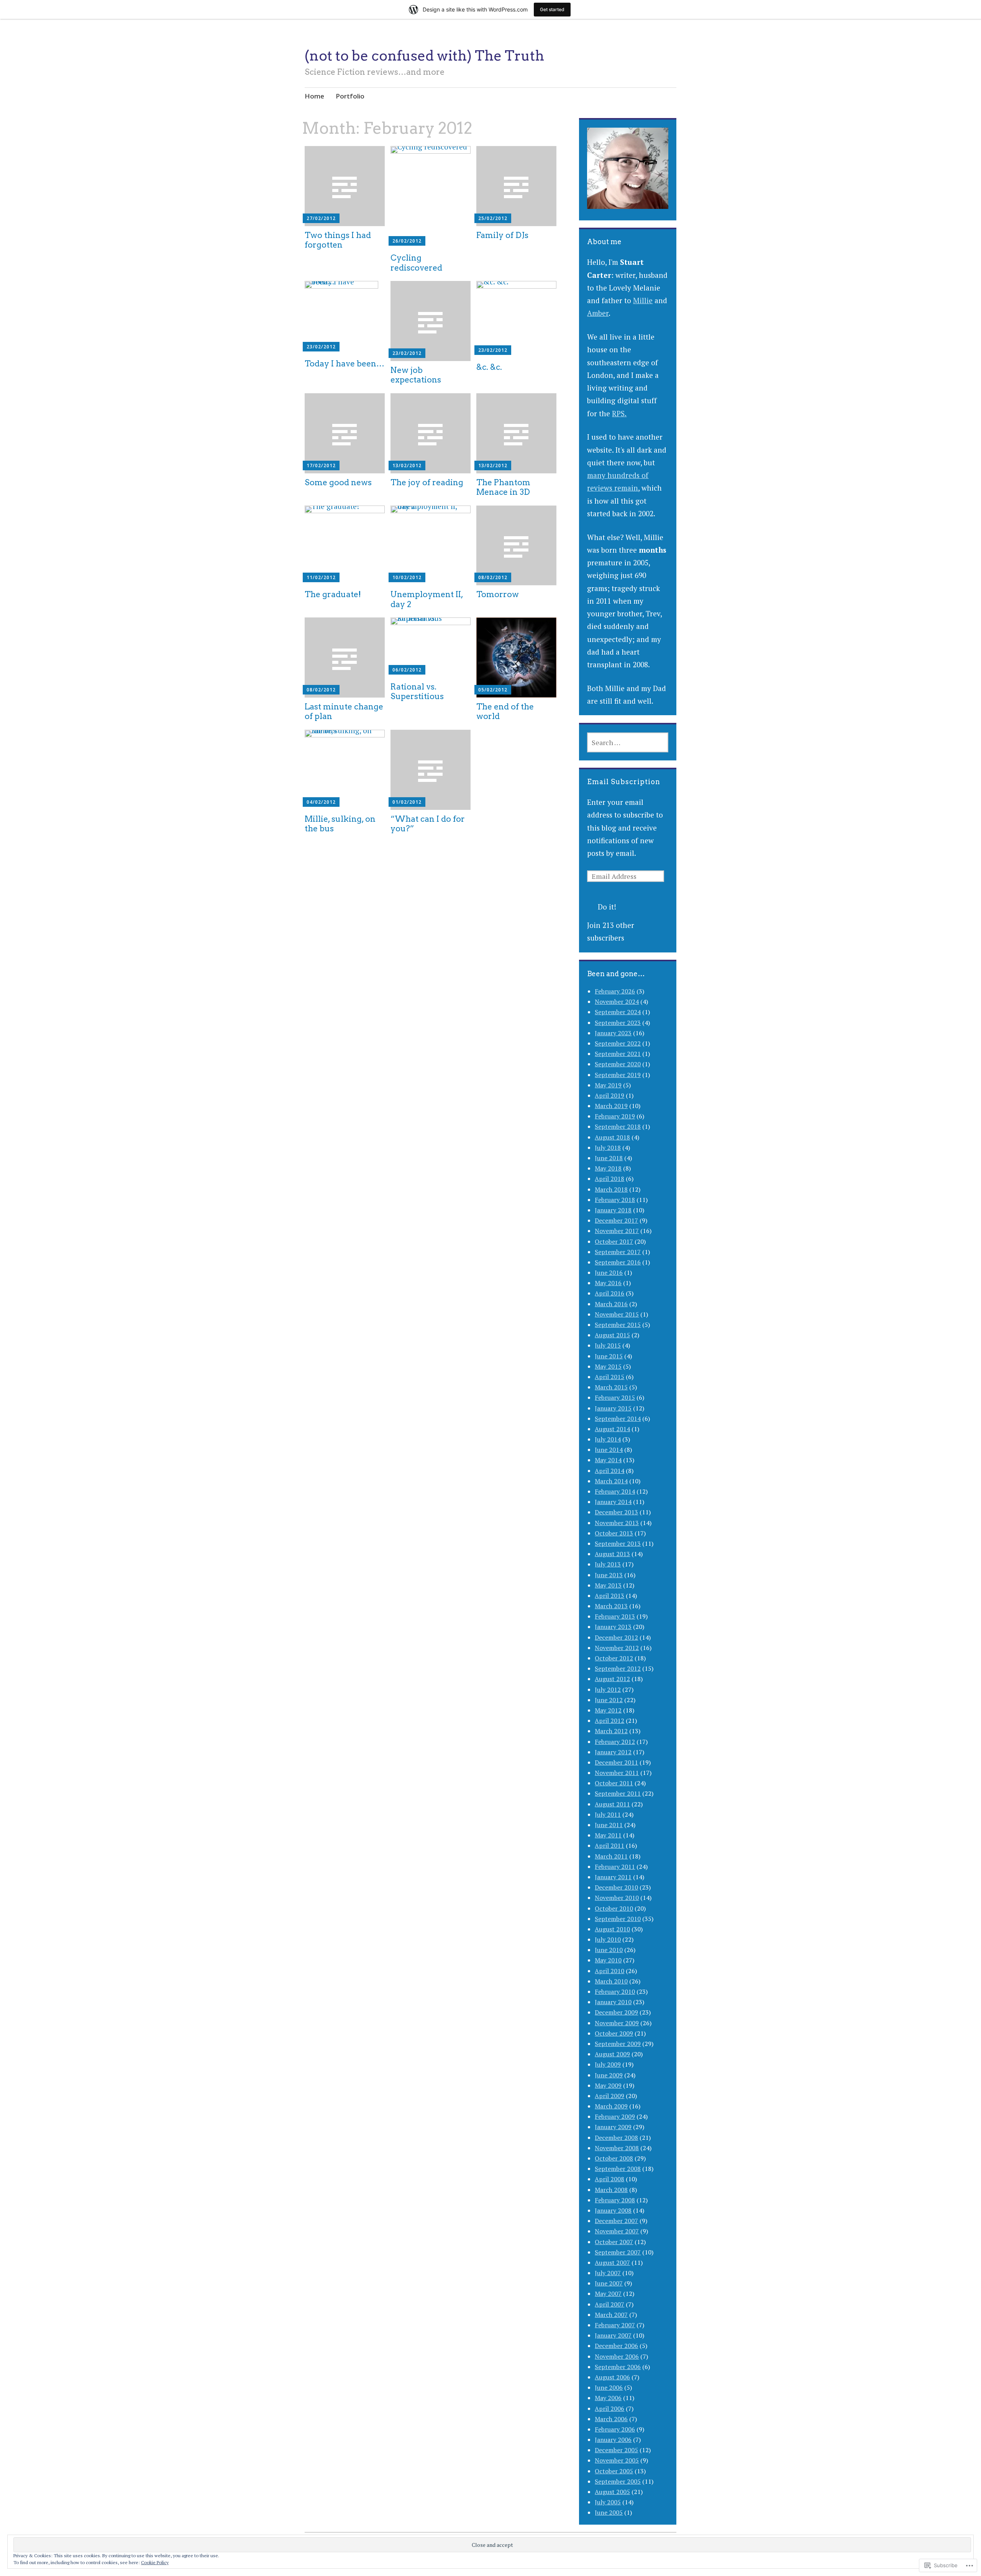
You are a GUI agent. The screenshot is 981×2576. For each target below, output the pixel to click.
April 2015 (609, 1377)
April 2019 (609, 1095)
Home (314, 96)
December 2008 (616, 2138)
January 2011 (613, 1877)
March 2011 (611, 1856)
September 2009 (618, 2044)
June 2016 (609, 1272)
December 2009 (616, 2012)
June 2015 (609, 1356)
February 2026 (615, 991)
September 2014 (618, 1419)
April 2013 (609, 1596)
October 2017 (614, 1241)
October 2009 (614, 2033)
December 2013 (616, 1512)
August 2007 (612, 2262)
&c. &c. (489, 367)
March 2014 (611, 1481)
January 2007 (613, 2335)
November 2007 (617, 2231)
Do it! (607, 907)
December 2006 (616, 2346)
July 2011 (608, 1814)
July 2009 (608, 2064)
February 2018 (615, 1200)
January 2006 (613, 2440)
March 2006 (611, 2419)
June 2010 (609, 1950)
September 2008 (618, 2169)
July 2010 (608, 1939)
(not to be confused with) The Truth (424, 56)
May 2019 (608, 1085)
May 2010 (608, 1960)
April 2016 (609, 1293)
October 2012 (614, 1658)
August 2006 (612, 2377)
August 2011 (612, 1804)
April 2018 (609, 1179)
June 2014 (609, 1450)
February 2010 (615, 1992)
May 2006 (608, 2398)
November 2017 (617, 1231)
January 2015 (613, 1408)
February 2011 (615, 1867)
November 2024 (617, 1002)
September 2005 (618, 2481)
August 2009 (612, 2054)
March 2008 (611, 2190)
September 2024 (618, 1012)
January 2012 (613, 1752)
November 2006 (617, 2356)
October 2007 (614, 2242)
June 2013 (609, 1575)
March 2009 (611, 2106)
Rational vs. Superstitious (417, 691)
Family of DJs (502, 235)
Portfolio (350, 96)
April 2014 (609, 1471)
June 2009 (609, 2075)
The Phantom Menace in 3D (503, 487)
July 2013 (608, 1564)
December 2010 (616, 1887)
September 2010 (618, 1919)
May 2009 (608, 2085)
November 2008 (617, 2148)
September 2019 (618, 1075)
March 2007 (611, 2315)
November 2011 (617, 1773)
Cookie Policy (155, 2562)
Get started (552, 9)
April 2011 (609, 1845)
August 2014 (612, 1429)
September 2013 (618, 1543)
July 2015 (608, 1345)
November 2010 (617, 1898)
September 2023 (618, 1023)
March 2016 (611, 1304)
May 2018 (608, 1168)
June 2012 (609, 1700)
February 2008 (615, 2200)
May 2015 (608, 1366)
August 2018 (612, 1137)
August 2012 (612, 1679)
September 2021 (618, 1054)
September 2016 (618, 1262)
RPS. (619, 413)
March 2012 (611, 1731)
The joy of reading (427, 482)
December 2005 (616, 2450)
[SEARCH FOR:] (627, 742)
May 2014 (608, 1460)
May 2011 (608, 1835)
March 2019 (611, 1106)
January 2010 (613, 2002)
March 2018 (611, 1189)
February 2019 (615, 1116)
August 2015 (612, 1335)
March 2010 (611, 1981)
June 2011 (609, 1825)
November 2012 (617, 1648)
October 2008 (614, 2158)
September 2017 (618, 1252)
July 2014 (608, 1439)
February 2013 (615, 1616)
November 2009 (617, 2023)
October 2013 (614, 1533)
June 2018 (609, 1158)
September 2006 (618, 2367)
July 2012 (608, 1689)
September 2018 (618, 1126)
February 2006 (615, 2429)
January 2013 (613, 1627)
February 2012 (615, 1742)
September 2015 (618, 1325)
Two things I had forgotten (338, 240)
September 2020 (618, 1064)
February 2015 (615, 1397)
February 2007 (615, 2325)
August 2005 (612, 2492)
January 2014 (613, 1502)
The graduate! (333, 594)
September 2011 (618, 1793)
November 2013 (617, 1523)
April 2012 (609, 1721)
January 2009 (613, 2127)
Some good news (338, 482)
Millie (643, 300)
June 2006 (609, 2387)
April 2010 (609, 1971)
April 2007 (609, 2304)
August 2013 (612, 1554)
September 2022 (618, 1043)
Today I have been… (344, 364)
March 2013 (611, 1606)
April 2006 (609, 2409)
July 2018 (608, 1148)
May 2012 (608, 1710)
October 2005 (614, 2471)
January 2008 (613, 2210)
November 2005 (617, 2460)
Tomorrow (498, 594)
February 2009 (615, 2116)
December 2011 (616, 1762)
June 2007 (609, 2283)
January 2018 (613, 1210)
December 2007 (616, 2221)
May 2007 (608, 2294)
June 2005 (609, 2512)
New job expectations (416, 375)
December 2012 (616, 1637)
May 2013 (608, 1585)
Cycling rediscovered (416, 263)
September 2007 (618, 2252)
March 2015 (611, 1387)
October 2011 (614, 1783)
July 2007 (608, 2273)
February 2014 (615, 1491)
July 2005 (608, 2502)
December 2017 (616, 1220)
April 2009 (609, 2096)
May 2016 (608, 1283)
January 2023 (613, 1033)
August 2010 (612, 1929)
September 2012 (618, 1668)
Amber (598, 313)
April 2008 (609, 2179)
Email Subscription (624, 782)
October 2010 (614, 1908)
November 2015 (617, 1314)
